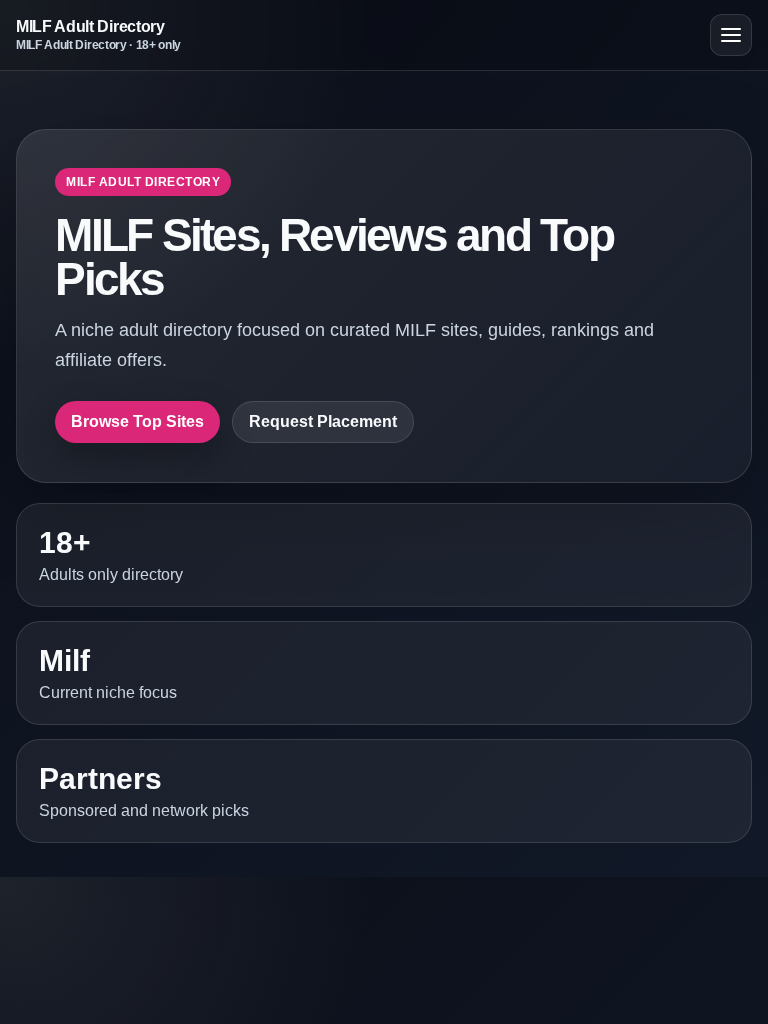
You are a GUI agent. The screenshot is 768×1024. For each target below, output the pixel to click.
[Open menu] (731, 35)
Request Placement (323, 421)
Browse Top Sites (137, 421)
